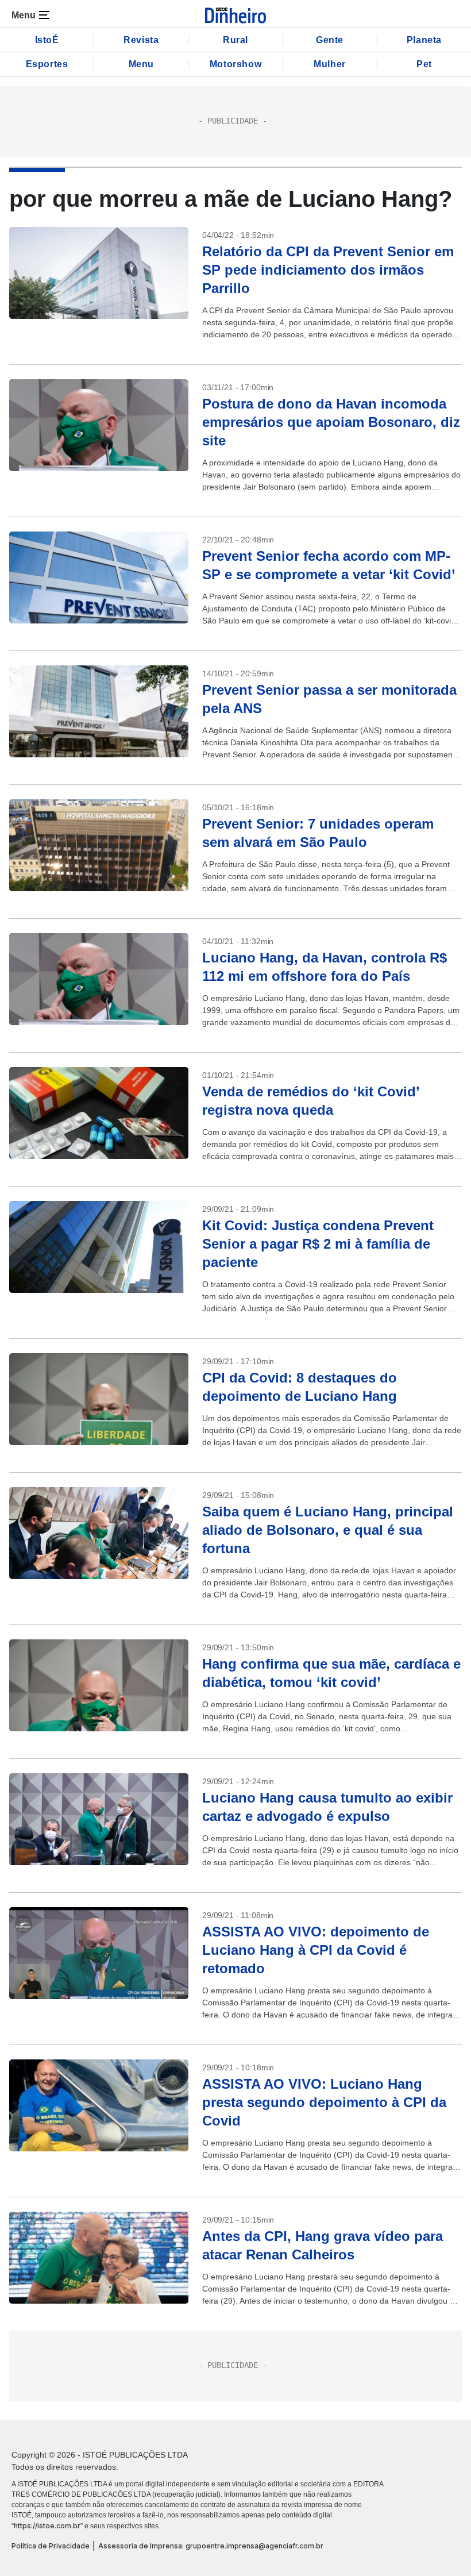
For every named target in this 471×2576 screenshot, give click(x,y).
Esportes (47, 64)
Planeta (424, 40)
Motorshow (235, 64)
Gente (330, 40)
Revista (141, 40)
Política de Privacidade (51, 2546)
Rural (235, 40)
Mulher (330, 64)
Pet (424, 64)
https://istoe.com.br (47, 2526)
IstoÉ (47, 40)
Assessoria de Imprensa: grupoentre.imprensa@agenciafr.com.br (211, 2546)
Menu (141, 64)
